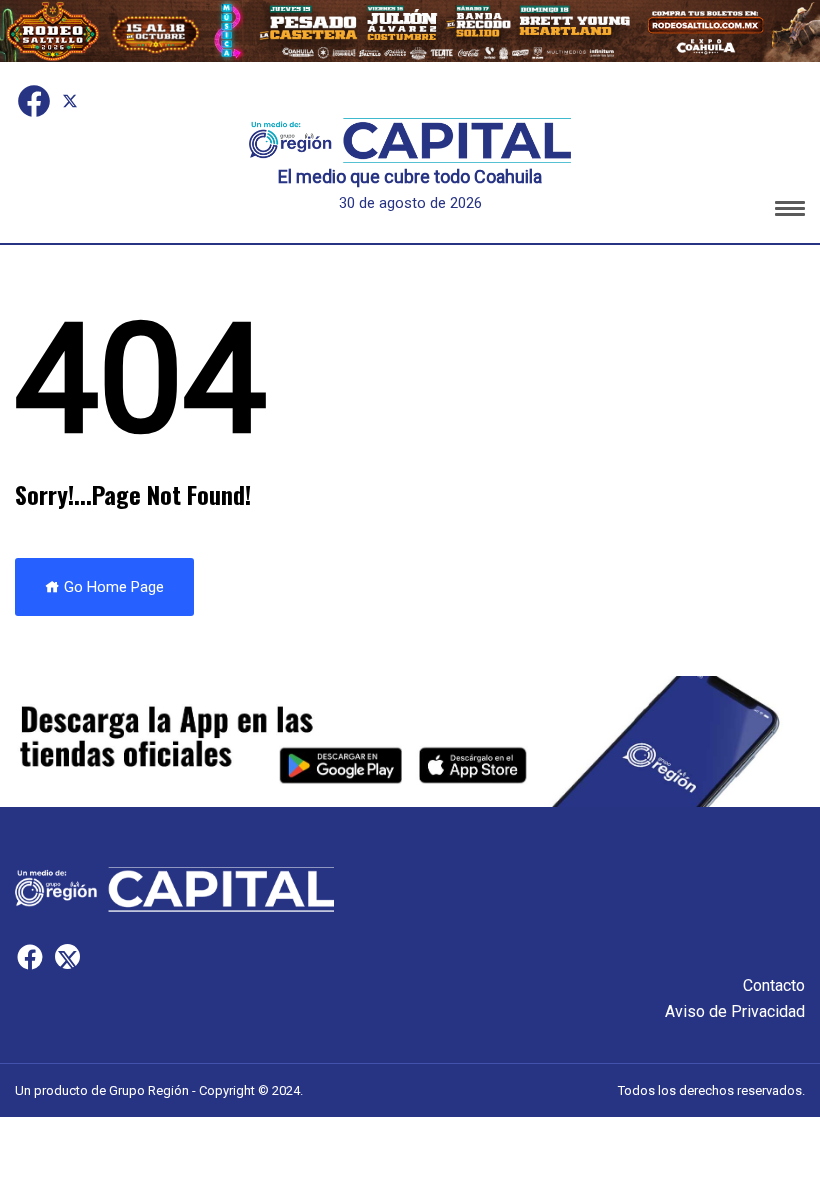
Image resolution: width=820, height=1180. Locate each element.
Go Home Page (112, 587)
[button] (790, 211)
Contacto (774, 985)
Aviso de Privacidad (735, 1011)
